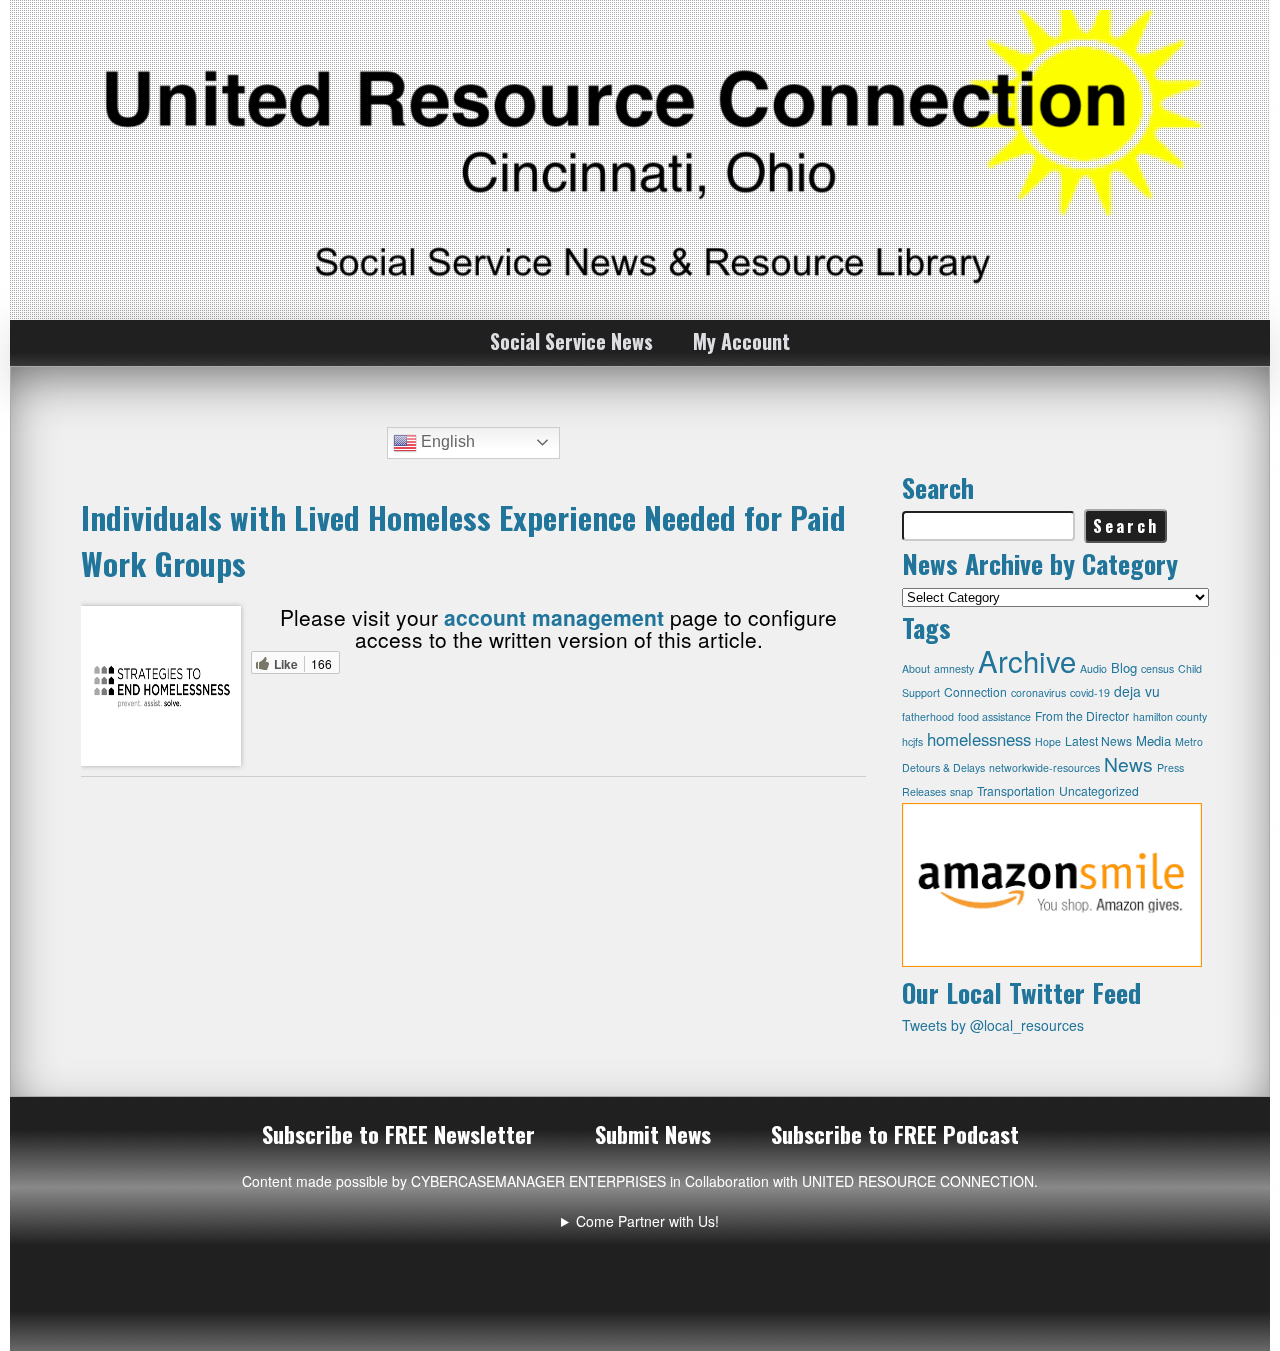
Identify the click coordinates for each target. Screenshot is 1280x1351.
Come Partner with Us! (647, 1221)
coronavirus (1038, 692)
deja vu (1137, 691)
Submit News (653, 1134)
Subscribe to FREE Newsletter (398, 1134)
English (446, 441)
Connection (975, 691)
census (1157, 668)
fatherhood (928, 716)
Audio (1093, 668)
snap (961, 791)
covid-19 (1090, 692)
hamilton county (1170, 716)
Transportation (1016, 790)
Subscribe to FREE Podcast (895, 1134)
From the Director (1082, 715)
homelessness (979, 739)
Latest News (1098, 740)
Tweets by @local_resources (993, 1025)
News (1128, 763)
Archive (1027, 660)
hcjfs (912, 741)
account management (554, 617)
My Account (741, 341)
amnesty (954, 668)
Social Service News (571, 341)
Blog (1124, 667)
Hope (1048, 741)
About (916, 668)
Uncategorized (1099, 790)
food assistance (994, 716)
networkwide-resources (1044, 767)
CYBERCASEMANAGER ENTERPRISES (538, 1181)
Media (1153, 740)
